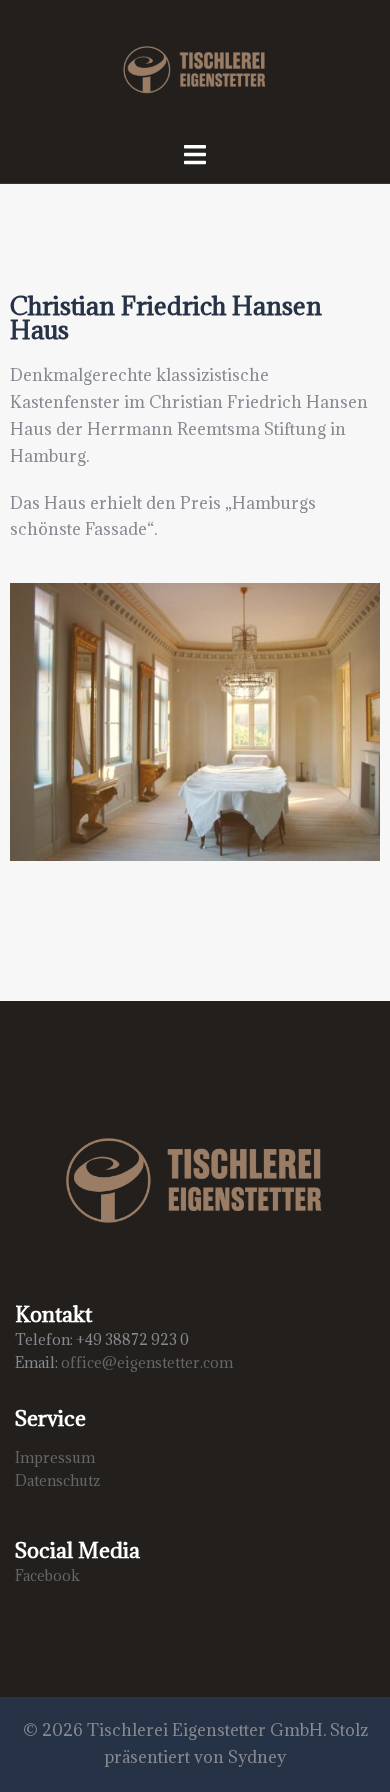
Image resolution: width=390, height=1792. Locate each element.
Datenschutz (57, 1480)
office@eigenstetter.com (147, 1362)
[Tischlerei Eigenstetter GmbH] (195, 68)
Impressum (55, 1457)
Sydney (257, 1757)
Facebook (47, 1575)
